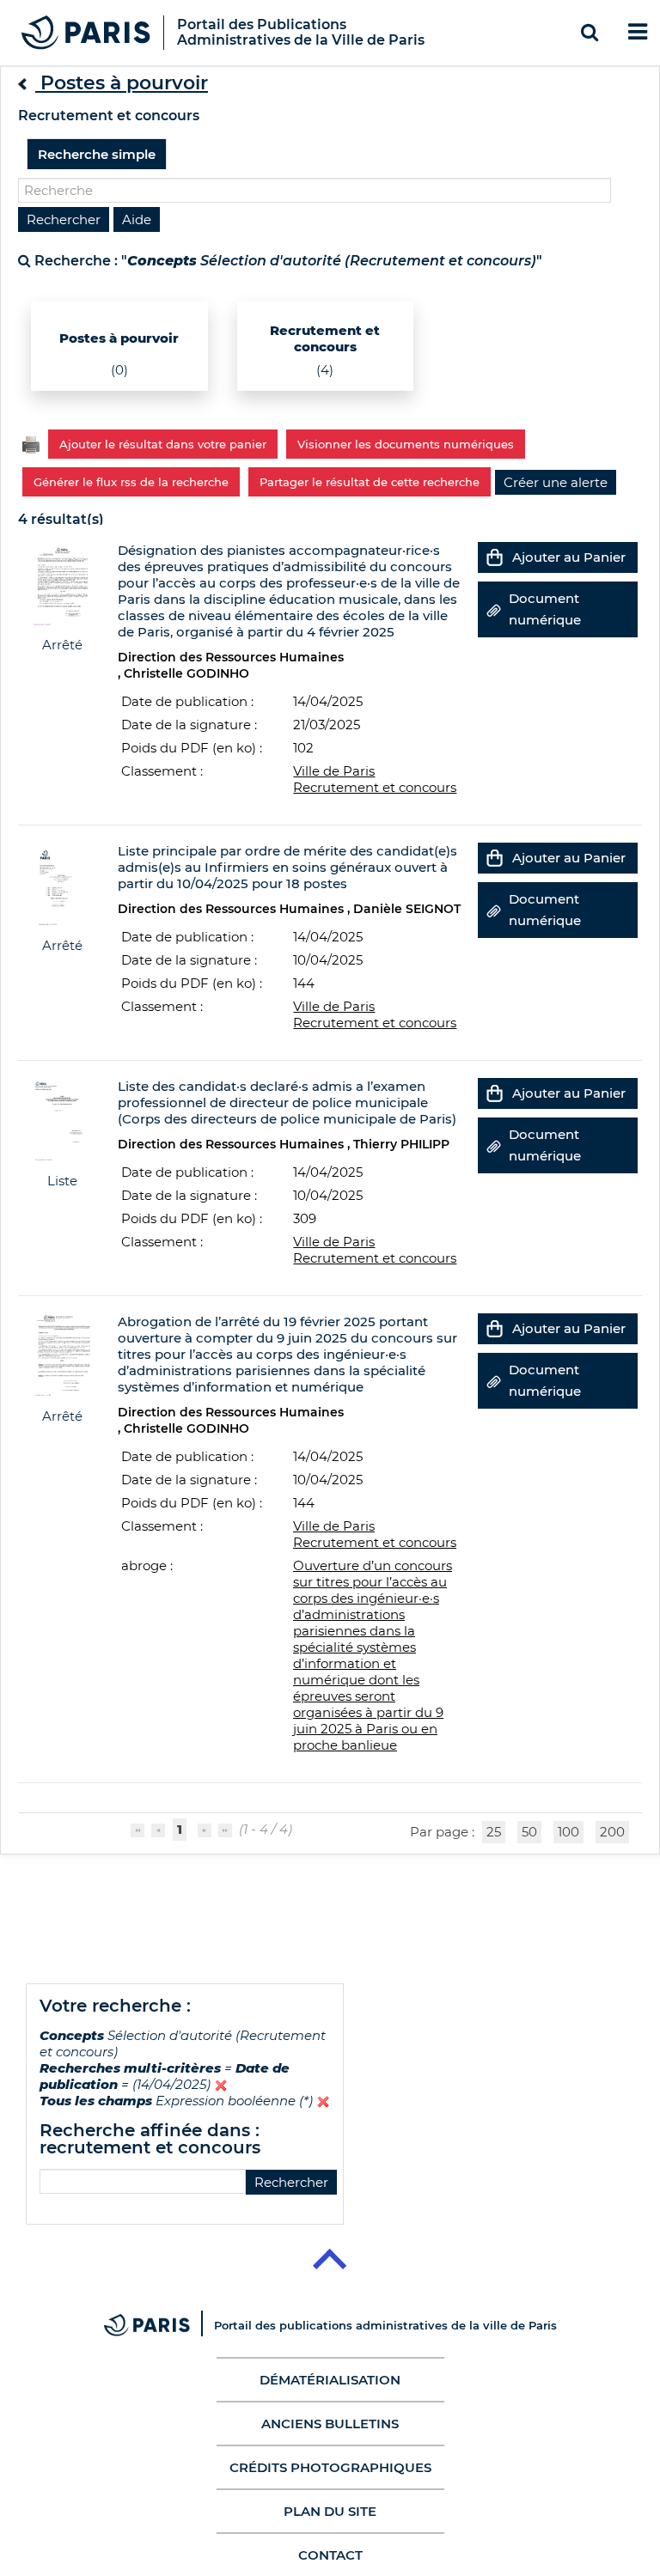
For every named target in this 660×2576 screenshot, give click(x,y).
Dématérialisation (330, 2380)
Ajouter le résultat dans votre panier (163, 444)
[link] (556, 482)
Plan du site (330, 2511)
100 (568, 1832)
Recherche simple (97, 154)
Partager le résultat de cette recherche (370, 482)
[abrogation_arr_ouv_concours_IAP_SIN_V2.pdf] (62, 1355)
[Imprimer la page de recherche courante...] (31, 443)
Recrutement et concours (375, 787)
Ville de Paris (334, 771)
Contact (330, 2555)
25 (494, 1832)
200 (612, 1832)
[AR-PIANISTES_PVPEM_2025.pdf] (62, 584)
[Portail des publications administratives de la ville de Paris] (159, 2325)
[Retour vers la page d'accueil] (86, 31)
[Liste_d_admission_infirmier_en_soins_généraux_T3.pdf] (62, 884)
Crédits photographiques (330, 2467)
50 (529, 1832)
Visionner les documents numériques (406, 444)
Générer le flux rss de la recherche (131, 482)
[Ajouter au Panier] (495, 557)
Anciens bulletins (330, 2424)
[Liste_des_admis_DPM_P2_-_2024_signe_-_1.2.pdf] (62, 1120)
